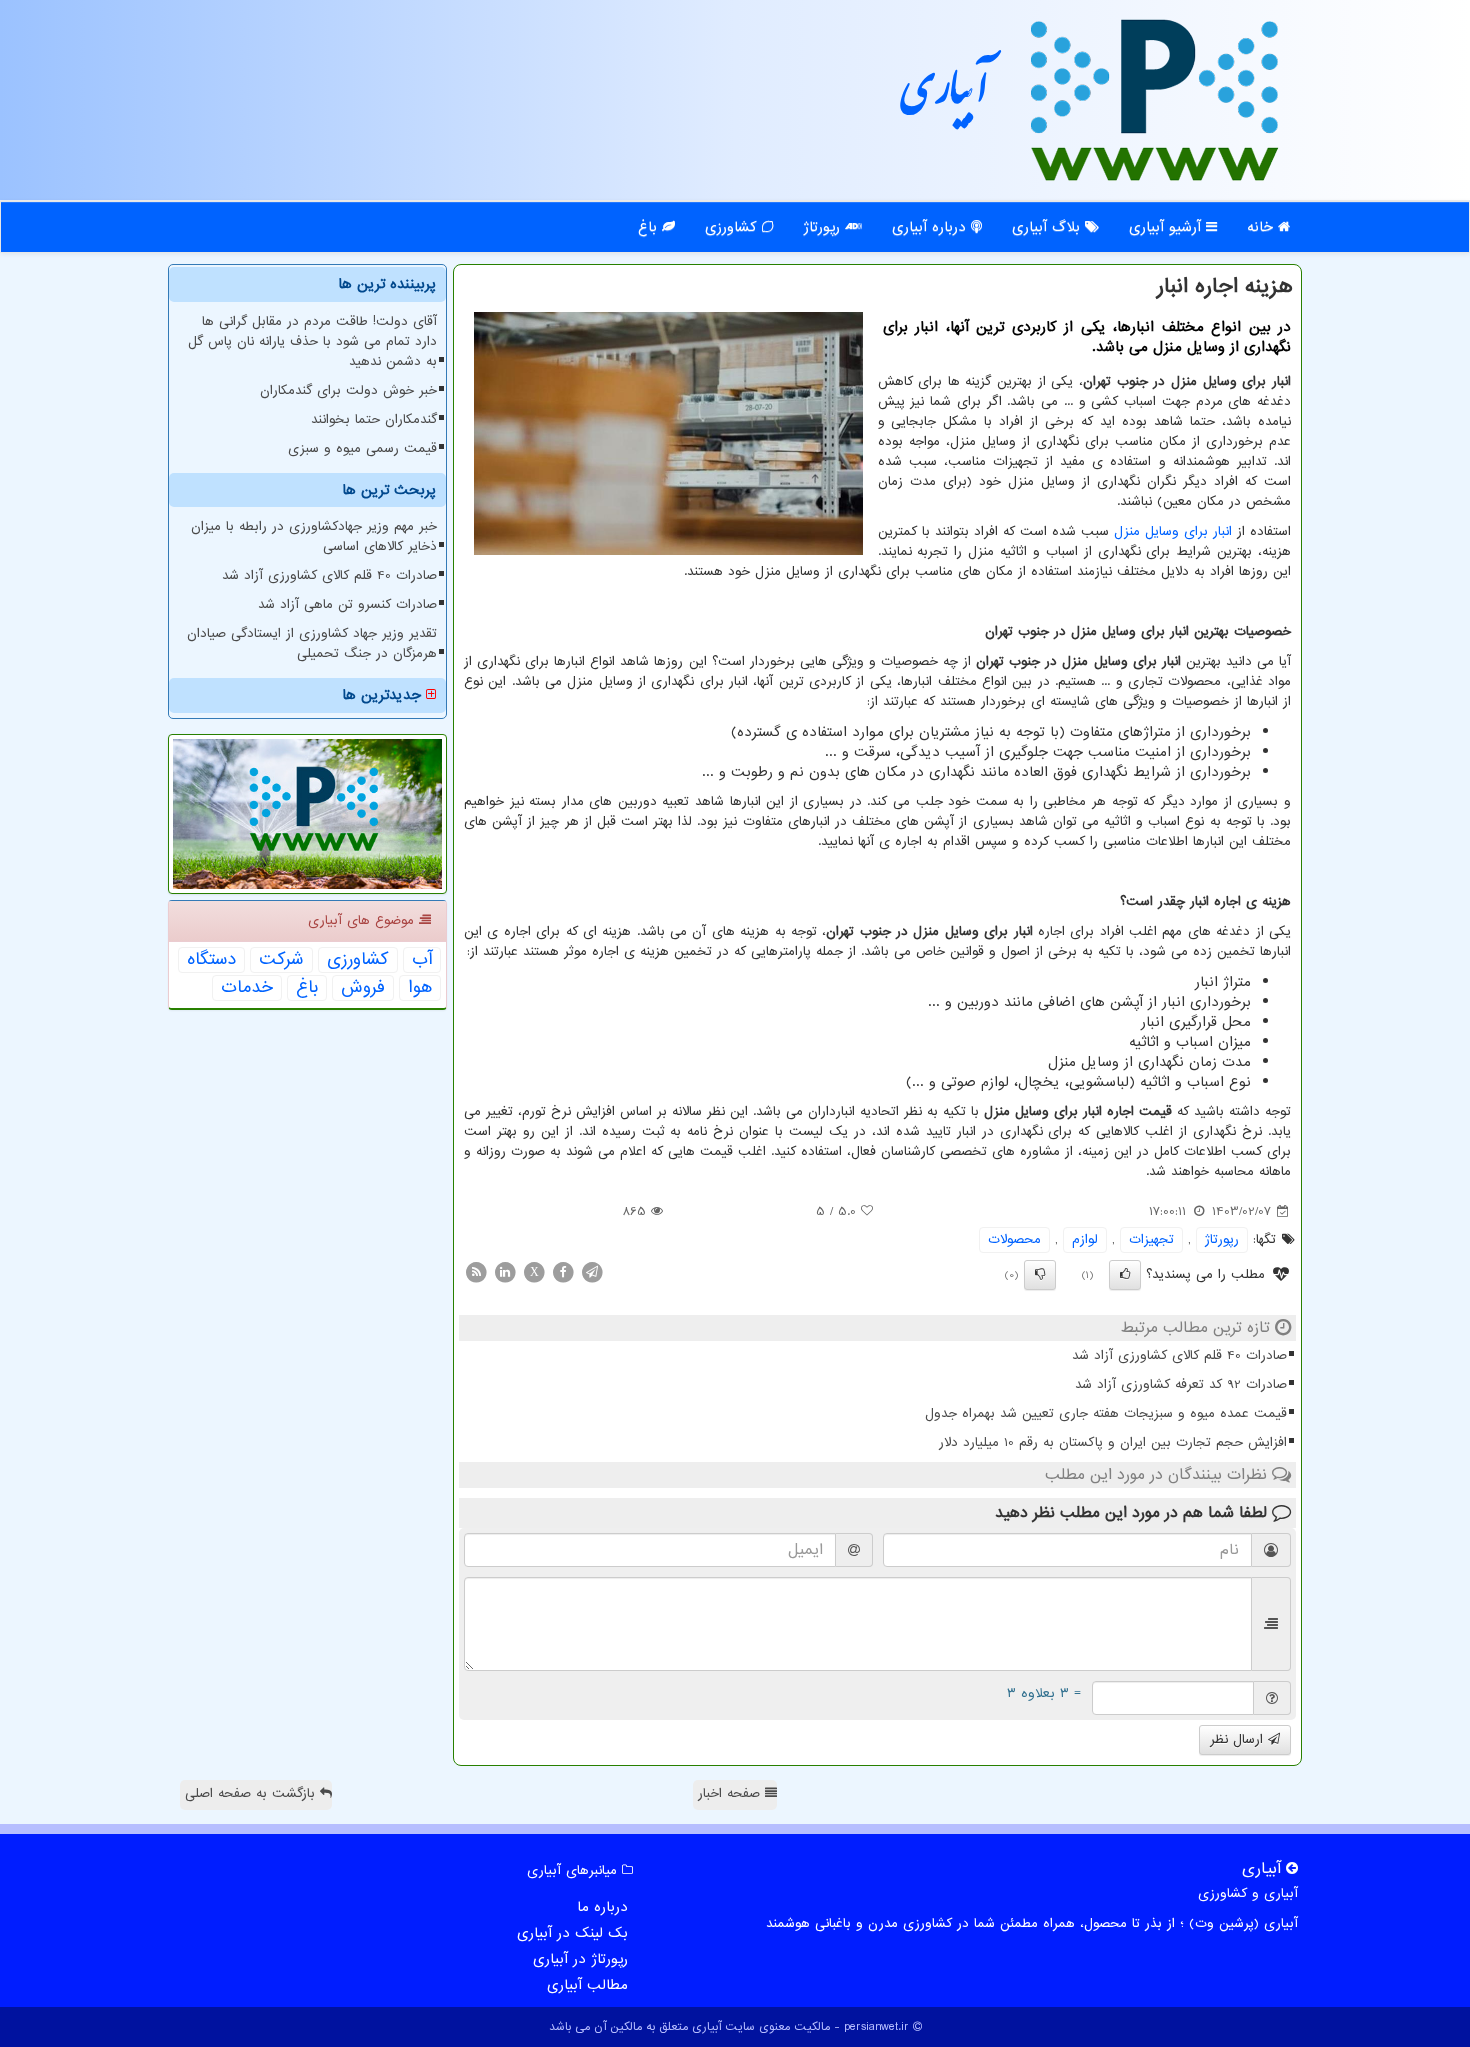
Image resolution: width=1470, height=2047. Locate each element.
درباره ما (602, 1907)
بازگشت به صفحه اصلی (252, 1793)
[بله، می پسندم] (1125, 1275)
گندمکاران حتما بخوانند (374, 419)
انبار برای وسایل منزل (1173, 531)
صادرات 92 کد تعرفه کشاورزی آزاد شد (1181, 1384)
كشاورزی (358, 960)
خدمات (247, 988)
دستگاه (211, 960)
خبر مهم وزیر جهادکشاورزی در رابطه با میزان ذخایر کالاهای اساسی (314, 536)
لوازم (1085, 1239)
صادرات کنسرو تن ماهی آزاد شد (347, 604)
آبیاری (945, 97)
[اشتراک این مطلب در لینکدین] (505, 1271)
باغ (650, 227)
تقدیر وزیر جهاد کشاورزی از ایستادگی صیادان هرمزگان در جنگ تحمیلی (312, 643)
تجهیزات (1151, 1239)
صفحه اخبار (731, 1793)
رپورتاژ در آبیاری (580, 1959)
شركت (281, 960)
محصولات (1014, 1239)
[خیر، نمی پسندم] (1040, 1275)
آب (422, 960)
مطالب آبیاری (587, 1985)
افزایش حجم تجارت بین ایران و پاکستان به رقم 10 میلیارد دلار (1113, 1442)
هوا (420, 988)
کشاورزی (733, 227)
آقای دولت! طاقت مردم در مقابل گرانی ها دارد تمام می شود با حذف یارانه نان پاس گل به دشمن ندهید (312, 341)
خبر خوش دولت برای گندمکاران (348, 390)
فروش (363, 988)
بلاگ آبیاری (1048, 227)
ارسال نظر (1239, 1739)
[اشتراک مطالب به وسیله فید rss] (476, 1271)
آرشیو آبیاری (1167, 227)
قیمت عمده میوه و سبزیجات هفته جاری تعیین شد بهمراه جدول (1106, 1413)
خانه (1262, 227)
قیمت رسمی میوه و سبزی (362, 448)
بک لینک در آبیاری (572, 1933)
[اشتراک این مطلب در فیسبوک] (563, 1271)
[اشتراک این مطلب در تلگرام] (592, 1271)
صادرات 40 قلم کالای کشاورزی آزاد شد (1179, 1355)
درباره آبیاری (931, 227)
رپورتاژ (824, 227)
